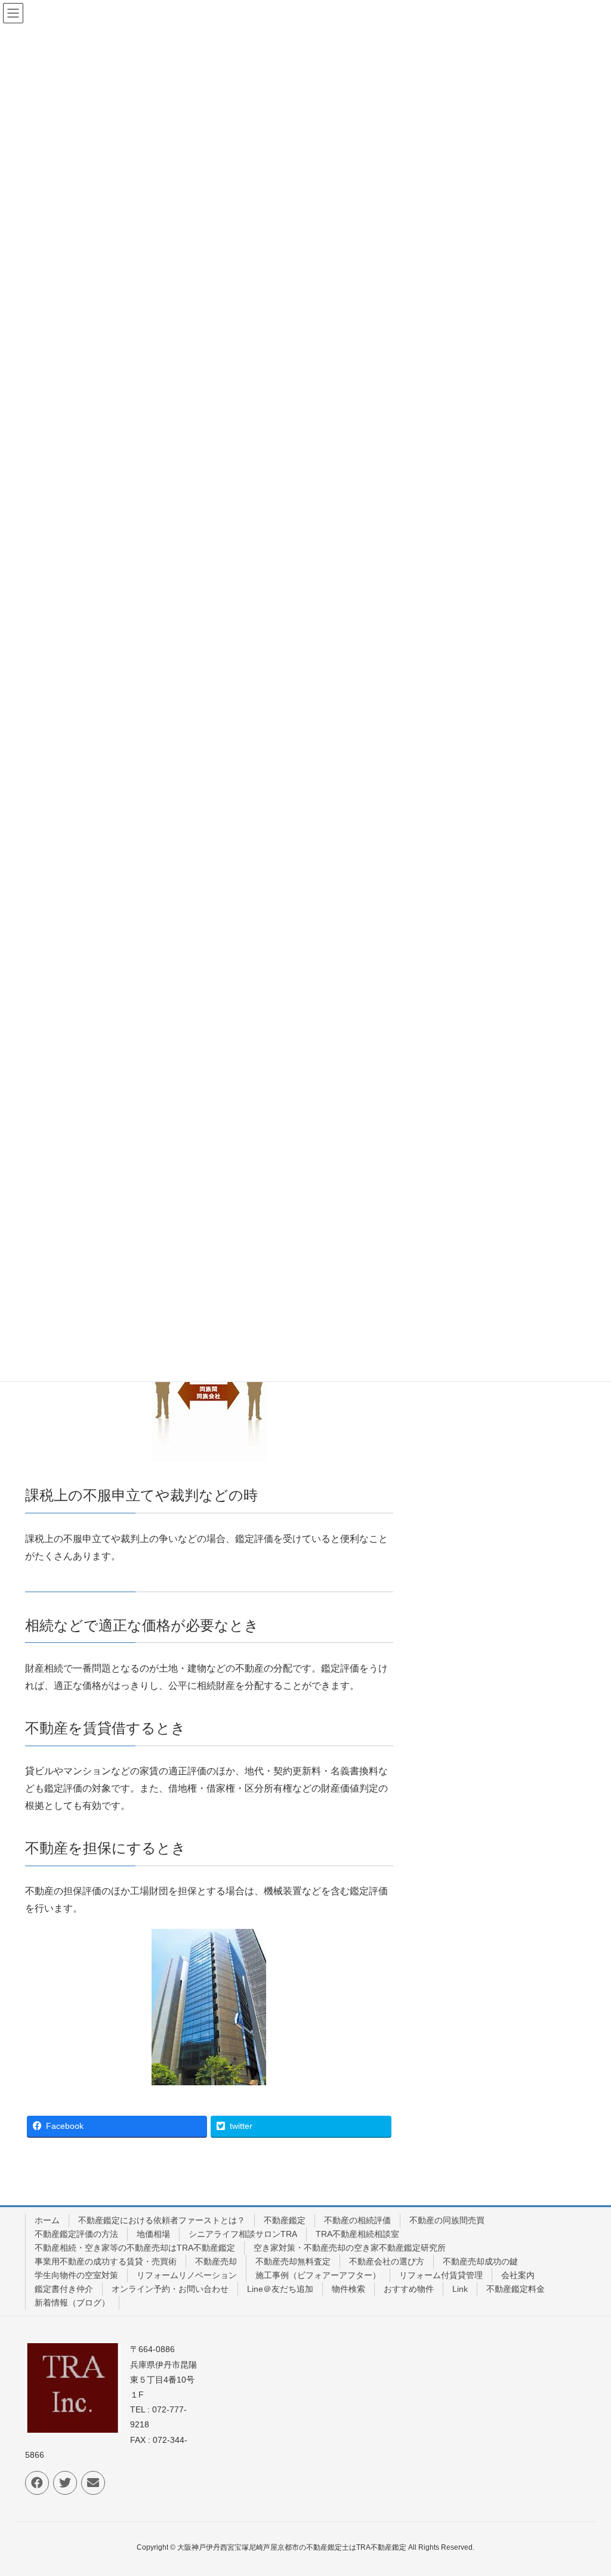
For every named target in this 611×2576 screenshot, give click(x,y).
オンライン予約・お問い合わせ (170, 2289)
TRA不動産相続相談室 (357, 2234)
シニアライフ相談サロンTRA (243, 2234)
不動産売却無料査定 (293, 2261)
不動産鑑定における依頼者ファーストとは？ (162, 2220)
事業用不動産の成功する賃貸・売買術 (106, 2261)
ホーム (47, 2220)
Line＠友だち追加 (280, 2289)
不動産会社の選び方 (387, 2261)
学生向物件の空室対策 (76, 2275)
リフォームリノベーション (187, 2275)
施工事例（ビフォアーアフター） (318, 2275)
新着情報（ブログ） (72, 2303)
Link (460, 2289)
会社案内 (518, 2275)
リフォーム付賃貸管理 (441, 2275)
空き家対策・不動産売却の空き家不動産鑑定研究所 (350, 2248)
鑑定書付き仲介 (64, 2289)
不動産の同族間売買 (447, 2220)
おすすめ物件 (409, 2289)
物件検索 (348, 2289)
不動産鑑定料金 (516, 2289)
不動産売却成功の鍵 (480, 2261)
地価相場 (153, 2234)
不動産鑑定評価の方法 (76, 2234)
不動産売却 (216, 2261)
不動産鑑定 (285, 2220)
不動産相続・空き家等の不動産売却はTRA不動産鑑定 (135, 2248)
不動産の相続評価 (357, 2220)
